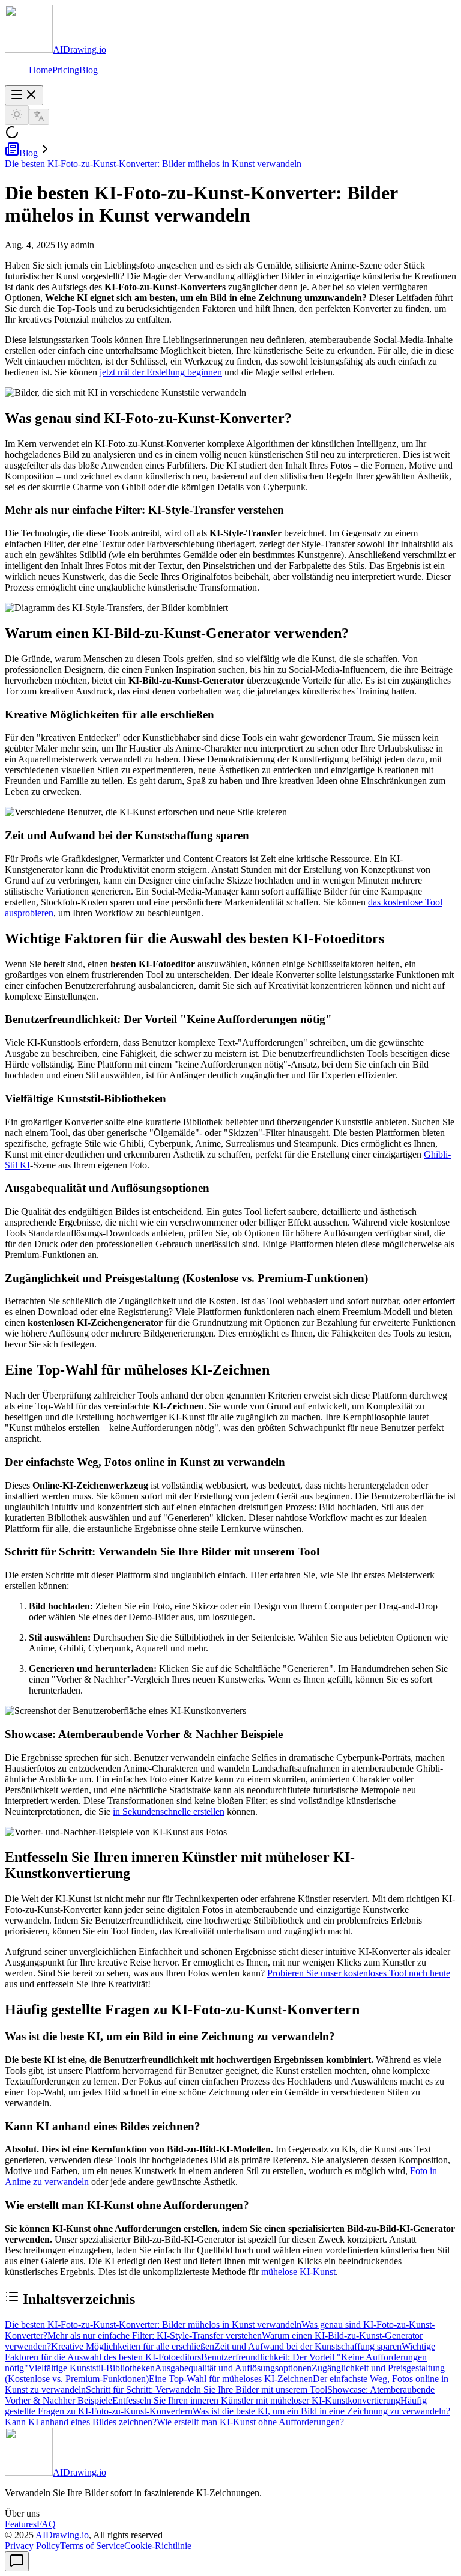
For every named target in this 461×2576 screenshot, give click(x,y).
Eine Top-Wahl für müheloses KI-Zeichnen (231, 2379)
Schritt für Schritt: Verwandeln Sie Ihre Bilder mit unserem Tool (206, 2389)
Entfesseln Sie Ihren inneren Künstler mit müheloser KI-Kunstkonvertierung (256, 2400)
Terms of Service (92, 2546)
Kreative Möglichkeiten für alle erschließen (133, 2346)
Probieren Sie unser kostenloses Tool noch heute (359, 1973)
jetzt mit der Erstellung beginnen (161, 372)
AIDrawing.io (62, 2535)
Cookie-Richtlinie (158, 2546)
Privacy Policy (32, 2546)
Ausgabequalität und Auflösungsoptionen (233, 2368)
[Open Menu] (24, 95)
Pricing (66, 70)
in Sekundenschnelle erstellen (169, 1812)
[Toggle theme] (17, 115)
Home (41, 70)
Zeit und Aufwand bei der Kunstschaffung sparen (308, 2346)
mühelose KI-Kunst (298, 2272)
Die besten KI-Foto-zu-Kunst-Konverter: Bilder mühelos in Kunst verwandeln (153, 164)
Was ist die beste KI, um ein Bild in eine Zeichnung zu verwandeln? (321, 2411)
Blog (89, 70)
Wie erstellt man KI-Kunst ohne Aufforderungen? (250, 2422)
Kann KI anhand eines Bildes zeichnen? (81, 2422)
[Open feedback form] (17, 2561)
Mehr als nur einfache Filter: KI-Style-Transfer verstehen (155, 2335)
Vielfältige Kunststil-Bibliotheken (92, 2368)
